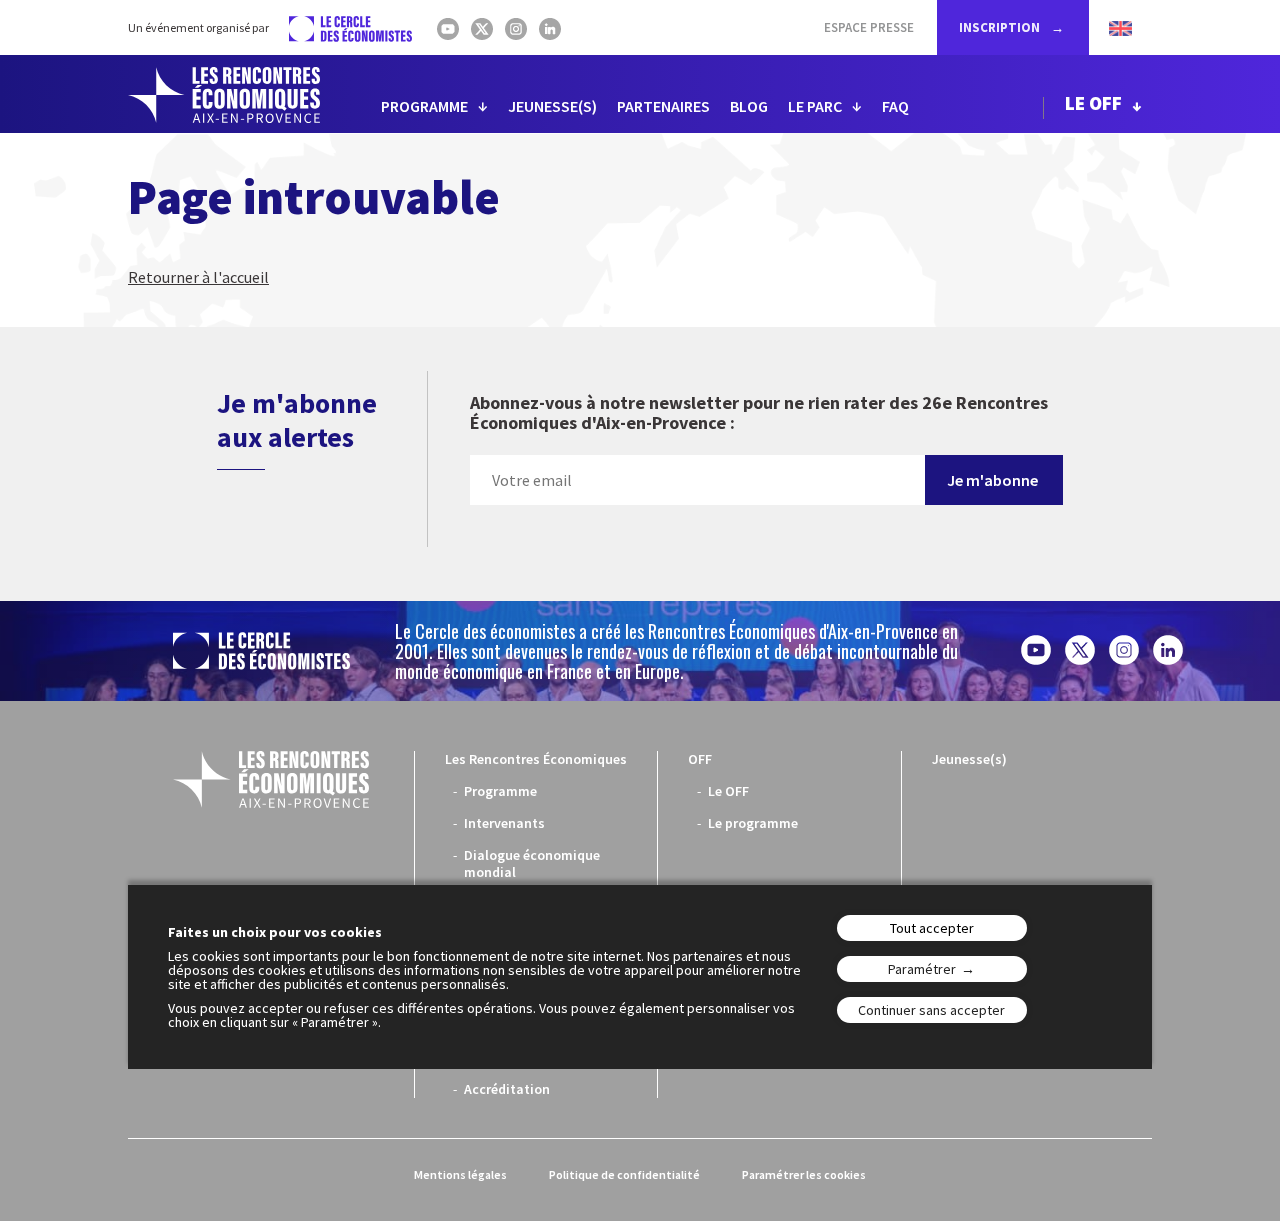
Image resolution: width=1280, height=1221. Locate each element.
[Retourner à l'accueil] (224, 95)
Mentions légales (460, 1174)
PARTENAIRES (663, 106)
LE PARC (815, 106)
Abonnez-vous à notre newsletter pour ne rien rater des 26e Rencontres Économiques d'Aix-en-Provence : (759, 413)
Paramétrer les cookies (804, 1174)
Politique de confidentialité (624, 1174)
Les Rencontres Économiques (536, 759)
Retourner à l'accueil (198, 277)
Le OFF (728, 791)
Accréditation (507, 1089)
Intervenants (504, 823)
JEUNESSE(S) (552, 106)
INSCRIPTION (1001, 27)
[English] (1110, 27)
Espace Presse (869, 27)
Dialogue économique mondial (532, 863)
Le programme (753, 823)
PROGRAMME (424, 106)
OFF (700, 759)
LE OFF (1093, 103)
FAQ (895, 106)
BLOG (749, 106)
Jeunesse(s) (969, 759)
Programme (500, 791)
